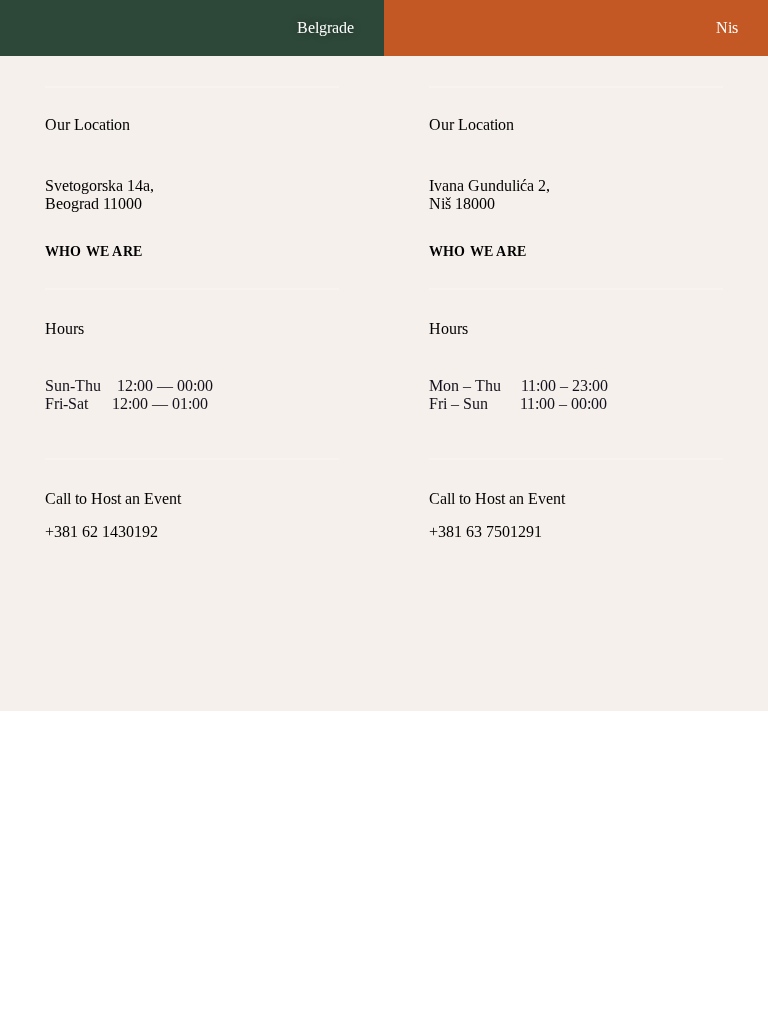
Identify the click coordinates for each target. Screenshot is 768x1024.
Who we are (93, 252)
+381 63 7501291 (485, 532)
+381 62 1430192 (101, 532)
